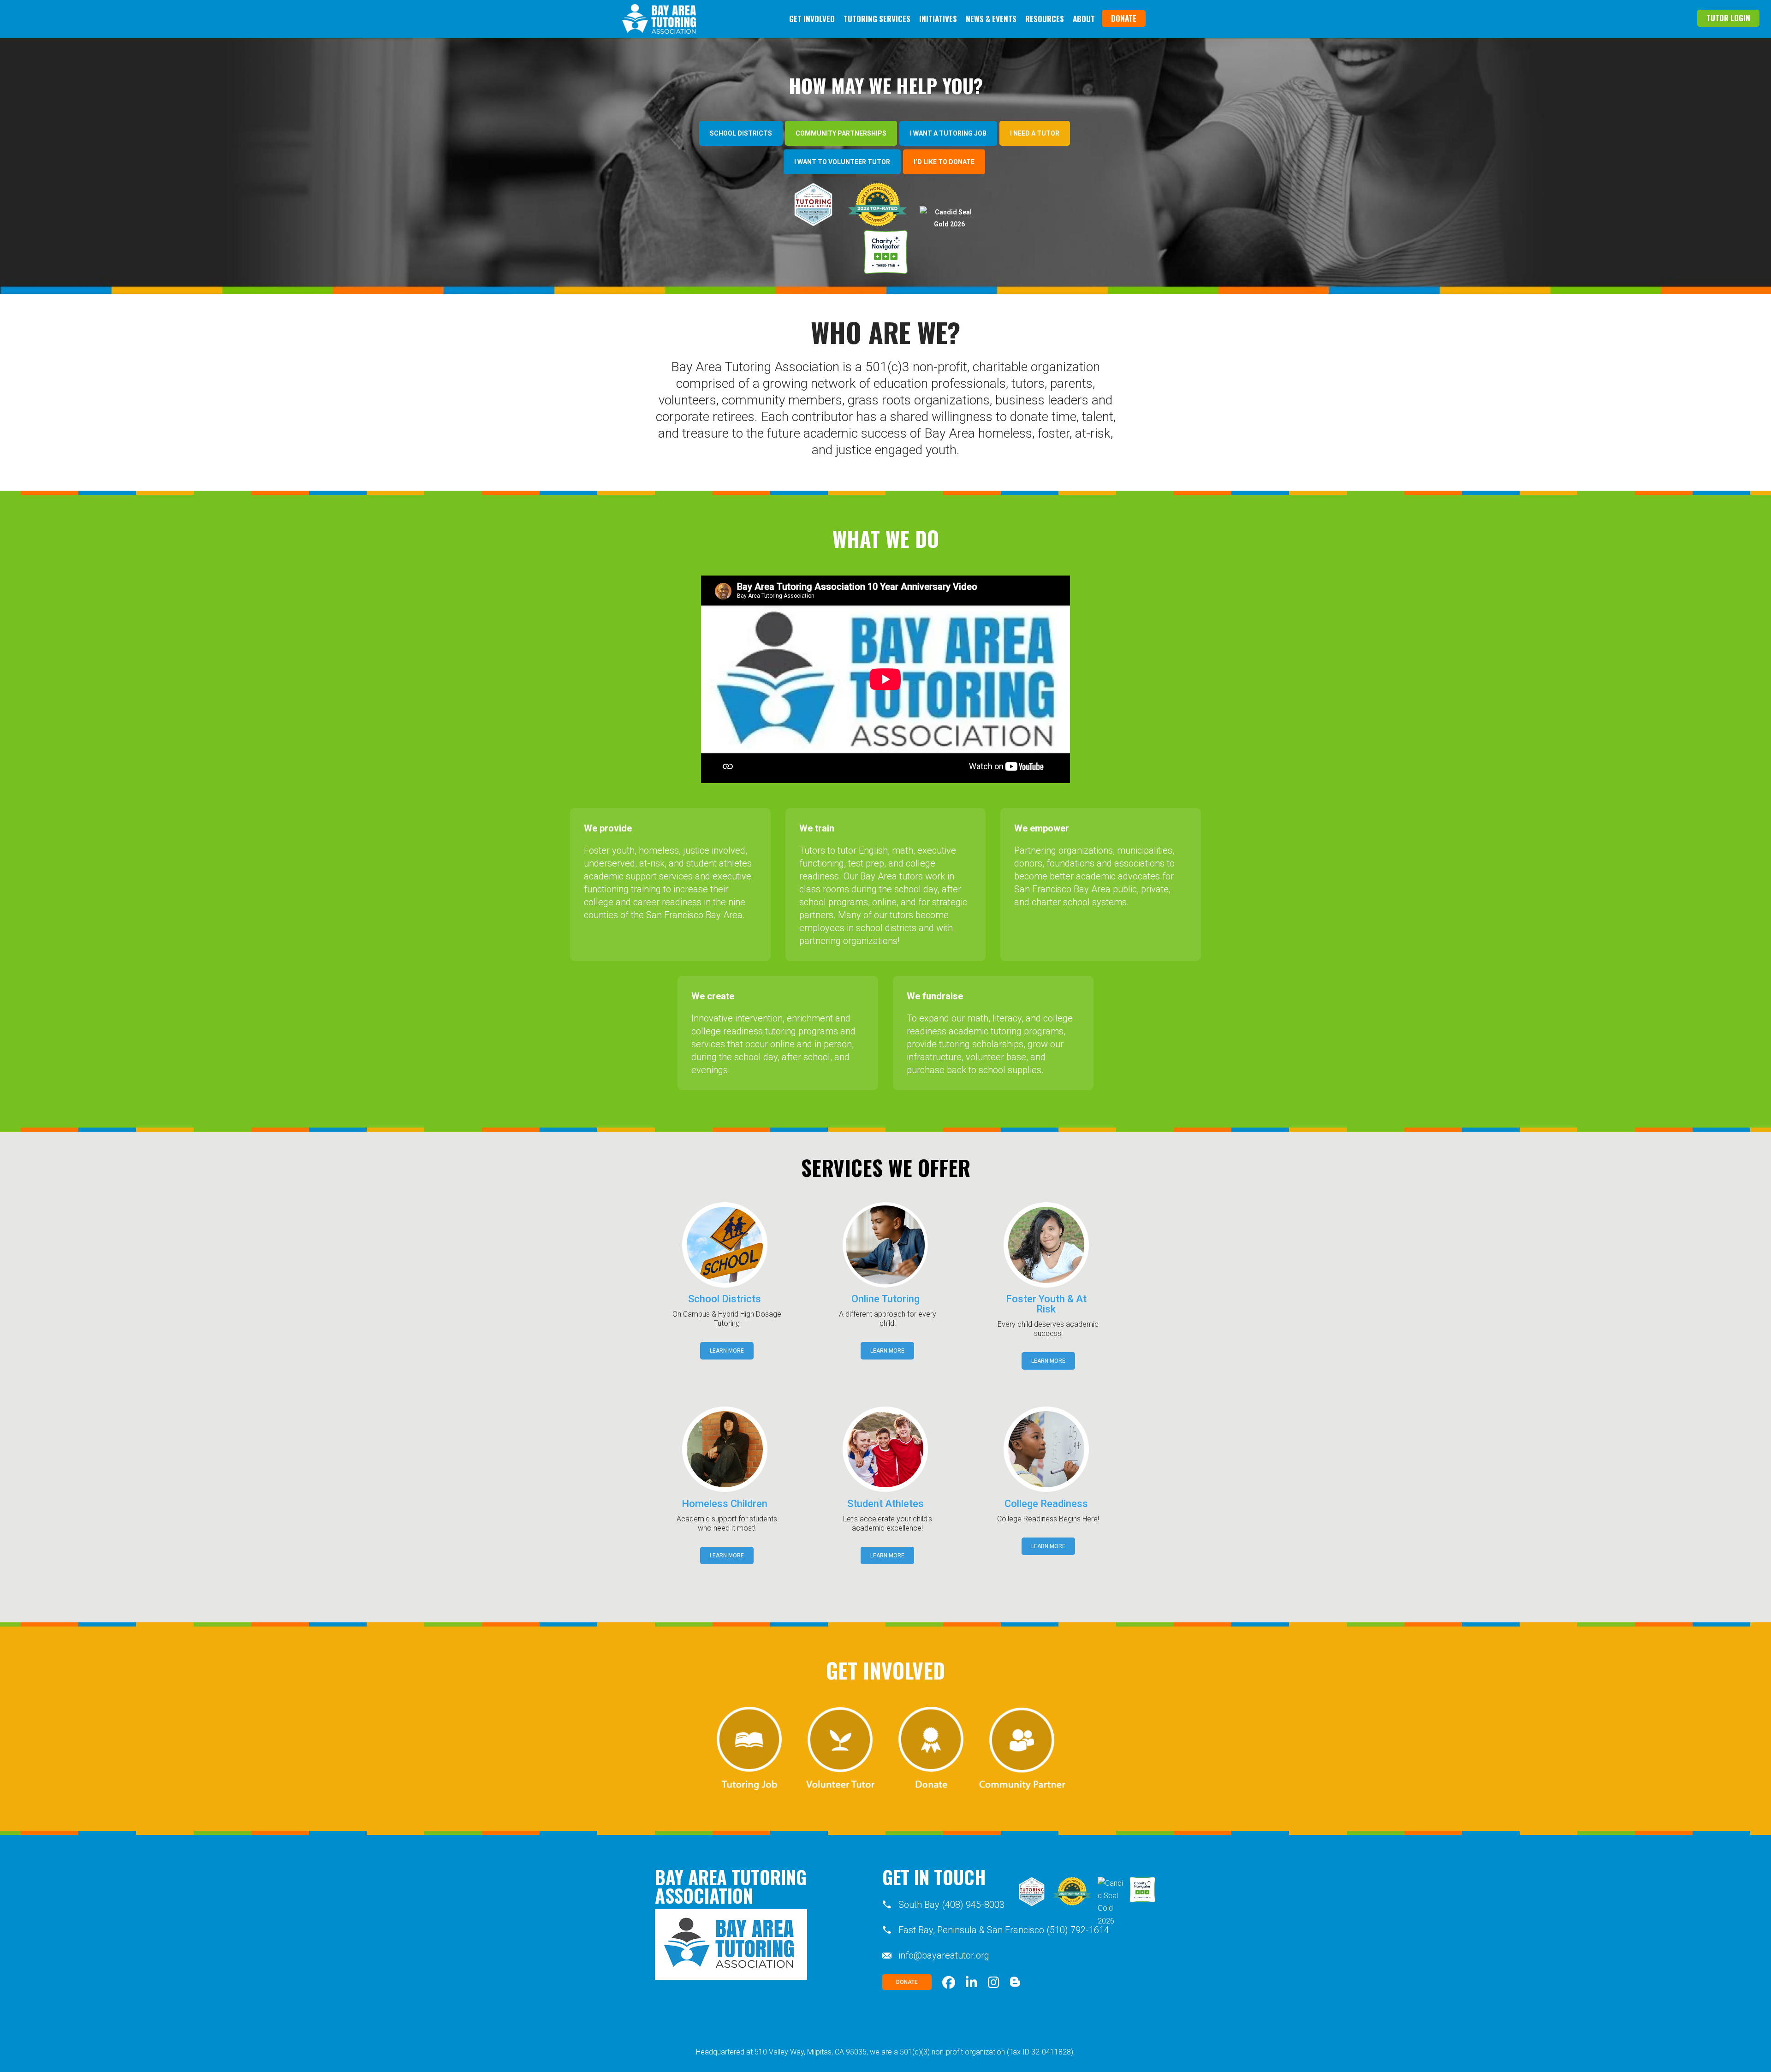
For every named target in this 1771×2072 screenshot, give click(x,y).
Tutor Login (1728, 18)
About (1084, 19)
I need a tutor (1035, 133)
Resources (1045, 19)
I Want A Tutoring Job (948, 133)
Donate (1124, 18)
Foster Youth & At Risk (1046, 1304)
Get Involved (812, 19)
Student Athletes (885, 1504)
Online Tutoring (885, 1299)
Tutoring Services (877, 19)
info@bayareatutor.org (944, 1955)
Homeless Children (725, 1504)
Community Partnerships (841, 133)
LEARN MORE (727, 1351)
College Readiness (1046, 1504)
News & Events (991, 19)
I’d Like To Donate (944, 162)
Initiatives (938, 19)
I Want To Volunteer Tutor (842, 162)
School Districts (741, 133)
